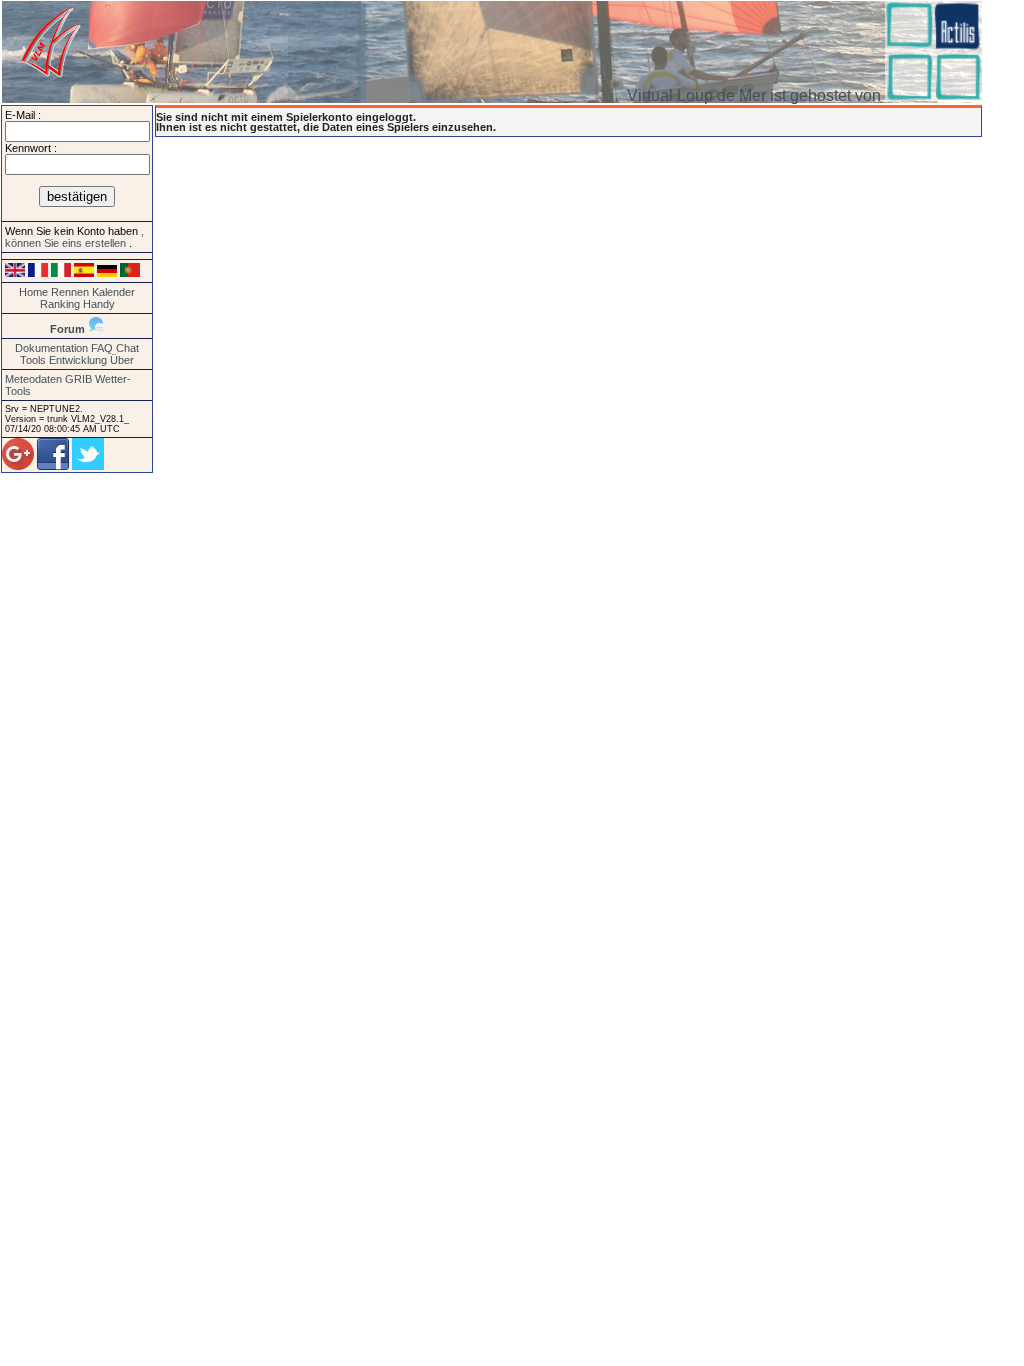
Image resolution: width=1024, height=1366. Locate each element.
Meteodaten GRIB (48, 379)
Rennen (70, 292)
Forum (67, 329)
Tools (33, 360)
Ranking (60, 304)
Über (122, 360)
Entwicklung (78, 360)
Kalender (113, 292)
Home (33, 292)
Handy (99, 304)
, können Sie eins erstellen (74, 237)
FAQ (102, 348)
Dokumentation (51, 348)
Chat (127, 348)
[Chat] (96, 329)
